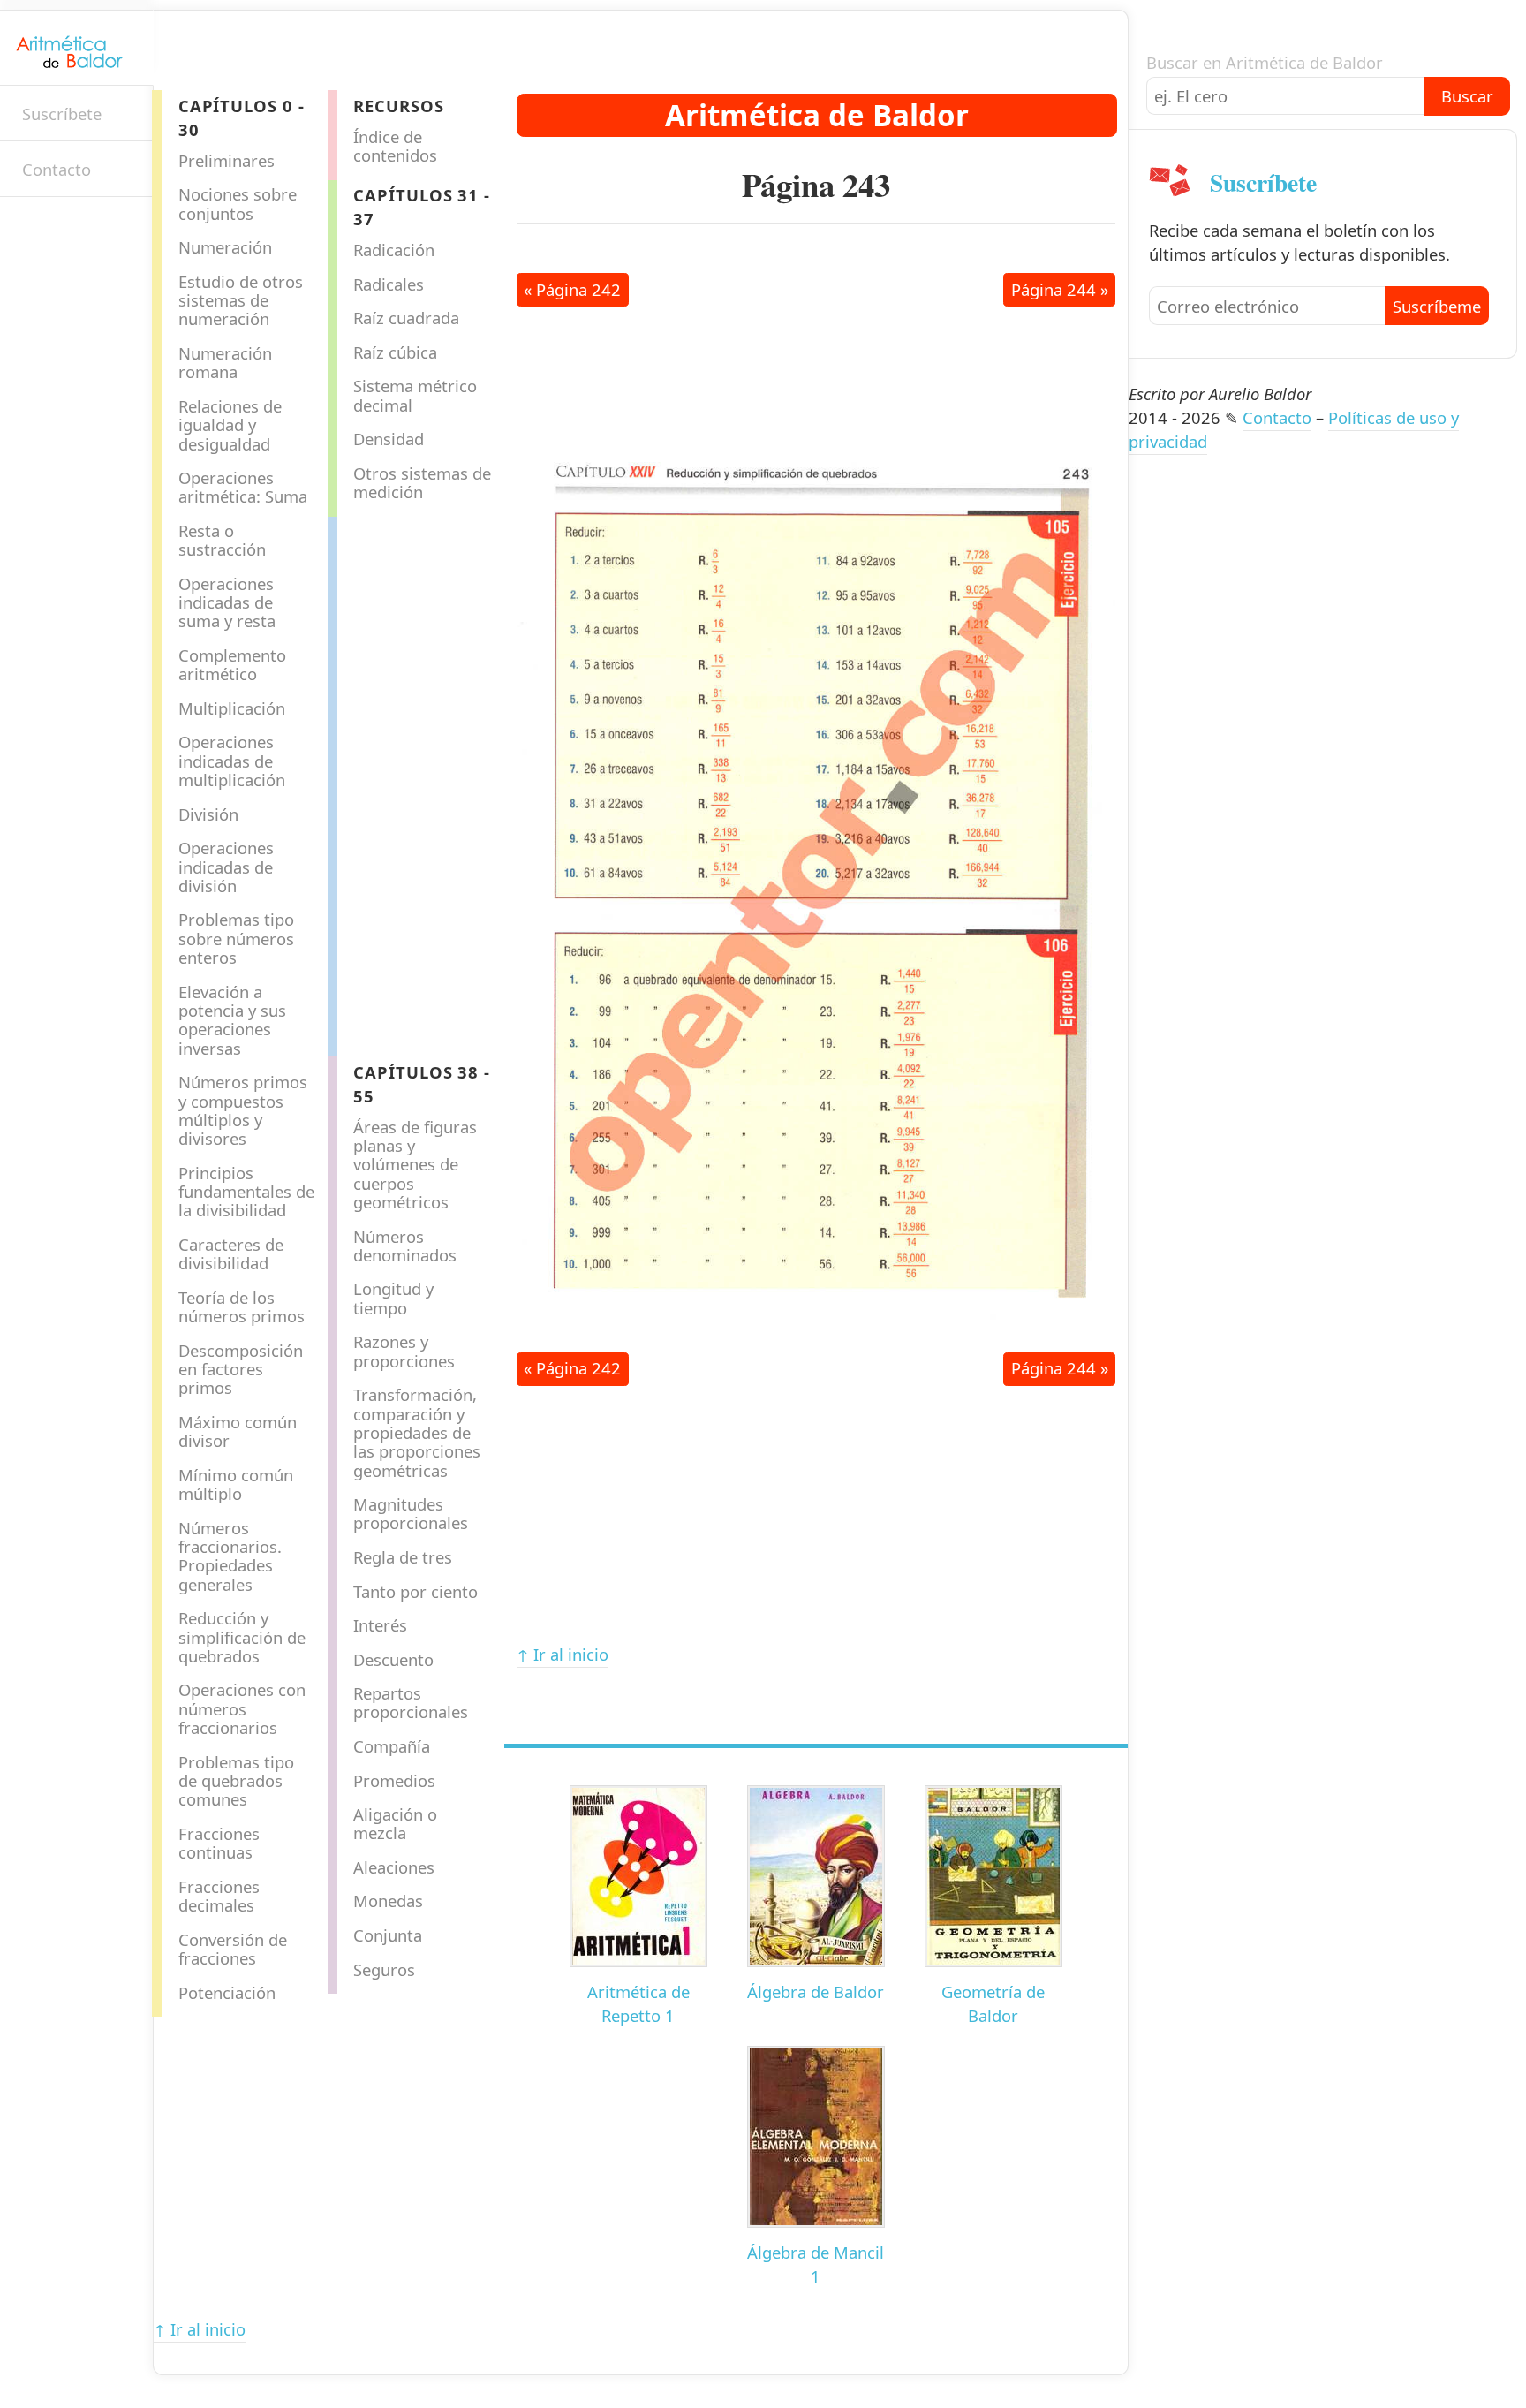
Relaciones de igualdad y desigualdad (230, 425)
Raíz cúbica (395, 352)
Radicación (394, 250)
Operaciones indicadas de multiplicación (232, 761)
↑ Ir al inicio (563, 1654)
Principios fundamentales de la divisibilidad (246, 1192)
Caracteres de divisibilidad (231, 1253)
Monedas (388, 1901)
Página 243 (816, 185)
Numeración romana (225, 362)
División (208, 814)
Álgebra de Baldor (816, 1992)
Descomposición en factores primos (241, 1369)
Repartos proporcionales (411, 1702)
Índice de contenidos (395, 146)
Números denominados (405, 1246)
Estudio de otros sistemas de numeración (241, 300)
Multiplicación (232, 708)
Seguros (384, 1969)
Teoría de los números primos (242, 1306)
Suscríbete (62, 114)
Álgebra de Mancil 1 (816, 2264)
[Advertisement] (408, 782)
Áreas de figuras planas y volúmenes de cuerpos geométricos (415, 1164)
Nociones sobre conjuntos (238, 203)
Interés (380, 1625)
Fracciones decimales (219, 1896)
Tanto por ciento (415, 1591)
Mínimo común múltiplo (236, 1484)
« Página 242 (572, 289)
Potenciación (227, 1992)
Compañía (392, 1746)
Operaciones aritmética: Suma (243, 487)
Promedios (394, 1780)
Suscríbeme (1437, 306)
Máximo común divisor (238, 1431)
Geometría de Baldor (993, 2003)
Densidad (389, 439)
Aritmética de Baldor (817, 115)
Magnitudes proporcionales (411, 1513)
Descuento (393, 1659)
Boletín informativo (31, 228)
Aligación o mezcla (395, 1823)
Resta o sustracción (222, 540)
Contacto (57, 169)
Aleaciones (394, 1867)
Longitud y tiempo (393, 1298)
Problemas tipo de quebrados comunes (236, 1781)
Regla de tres (403, 1557)
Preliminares (227, 160)
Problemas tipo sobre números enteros (236, 938)
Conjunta (388, 1935)
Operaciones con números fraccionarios (242, 1708)
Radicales (389, 284)
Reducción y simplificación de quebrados (242, 1637)
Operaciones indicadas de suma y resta (227, 602)
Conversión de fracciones (233, 1949)
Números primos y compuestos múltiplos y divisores (243, 1110)
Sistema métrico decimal (415, 395)
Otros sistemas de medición (422, 482)
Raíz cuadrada (406, 318)
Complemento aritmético (232, 664)
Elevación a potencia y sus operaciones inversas (232, 1020)
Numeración (225, 247)
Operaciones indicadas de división (226, 867)
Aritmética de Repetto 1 (638, 2003)
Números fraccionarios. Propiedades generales (230, 1556)
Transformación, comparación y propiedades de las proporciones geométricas (417, 1432)
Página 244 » (1060, 289)
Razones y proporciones (404, 1351)
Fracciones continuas (219, 1843)
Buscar (1467, 96)
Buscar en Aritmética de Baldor (1265, 62)
